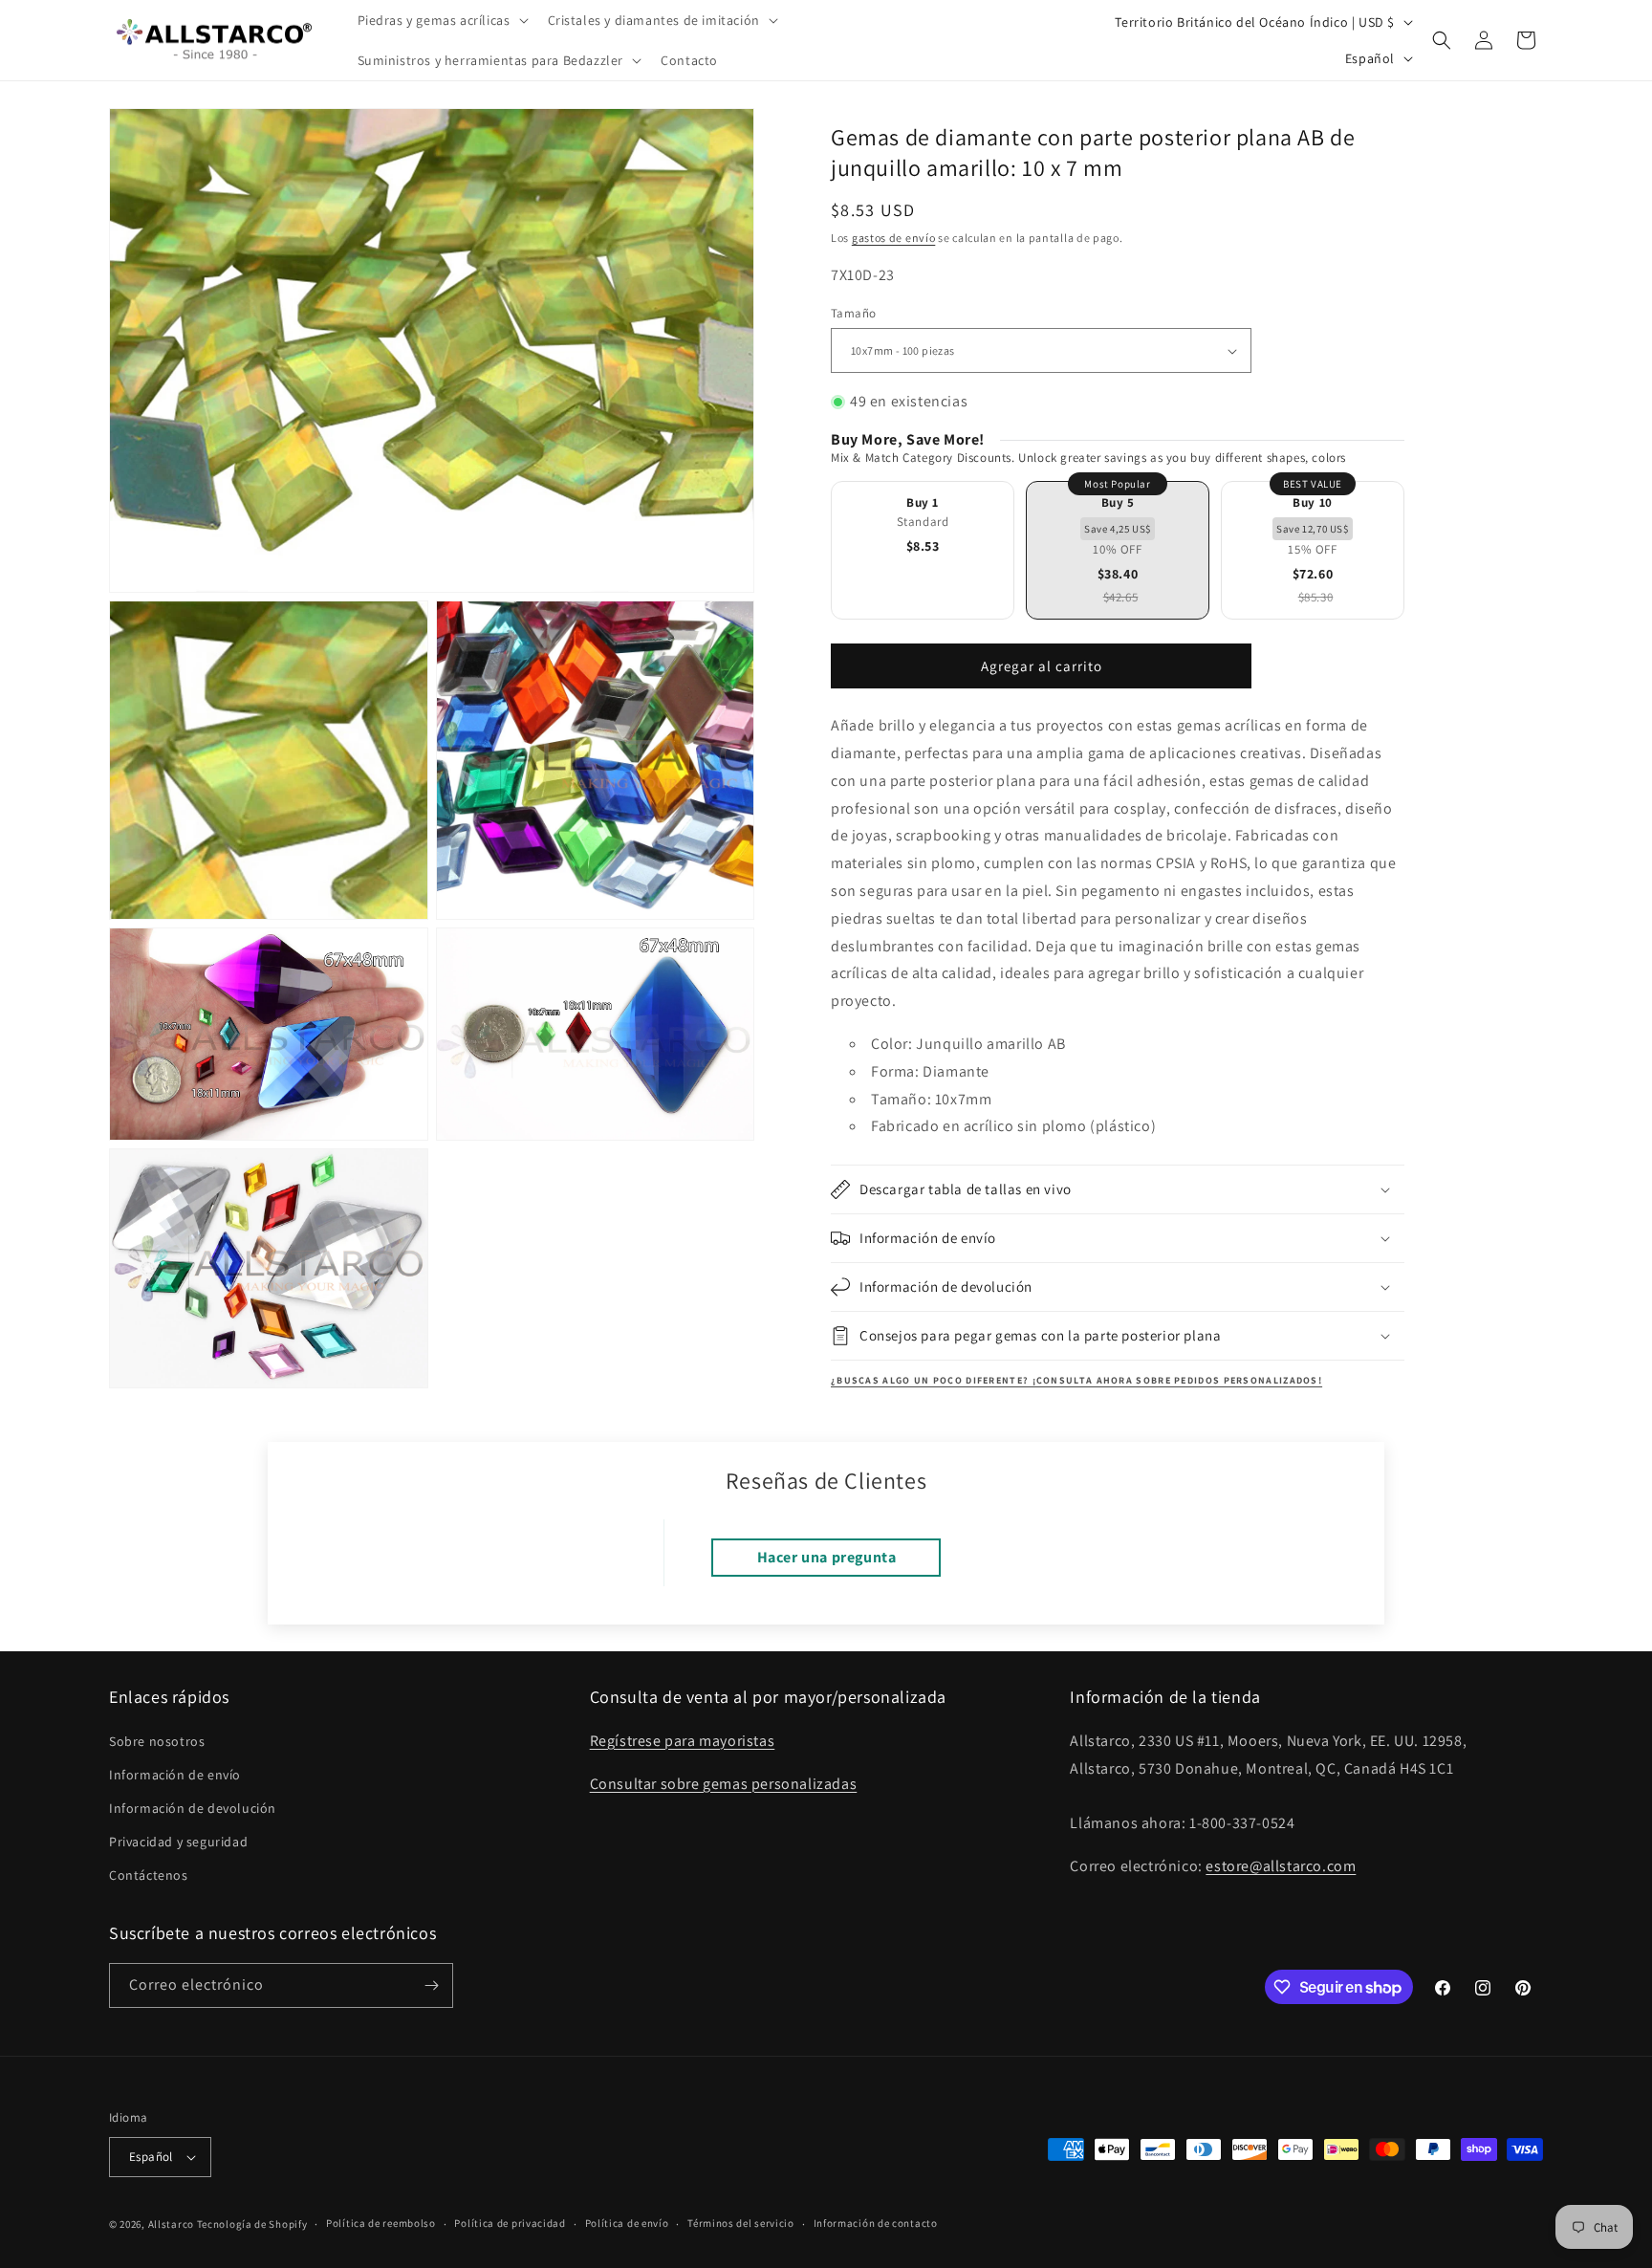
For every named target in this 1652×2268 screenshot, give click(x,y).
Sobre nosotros (157, 1741)
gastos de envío (894, 238)
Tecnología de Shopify (252, 2224)
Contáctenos (149, 1876)
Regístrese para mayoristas (683, 1741)
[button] (441, 20)
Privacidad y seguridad (178, 1842)
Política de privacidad (510, 2223)
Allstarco (171, 2224)
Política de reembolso (381, 2223)
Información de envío (175, 1775)
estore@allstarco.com (1281, 1866)
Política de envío (627, 2223)
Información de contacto (876, 2223)
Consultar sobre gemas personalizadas (724, 1784)
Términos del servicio (741, 2223)
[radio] (923, 550)
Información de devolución (193, 1808)
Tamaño (853, 313)
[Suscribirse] (431, 1985)
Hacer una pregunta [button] (827, 1557)
